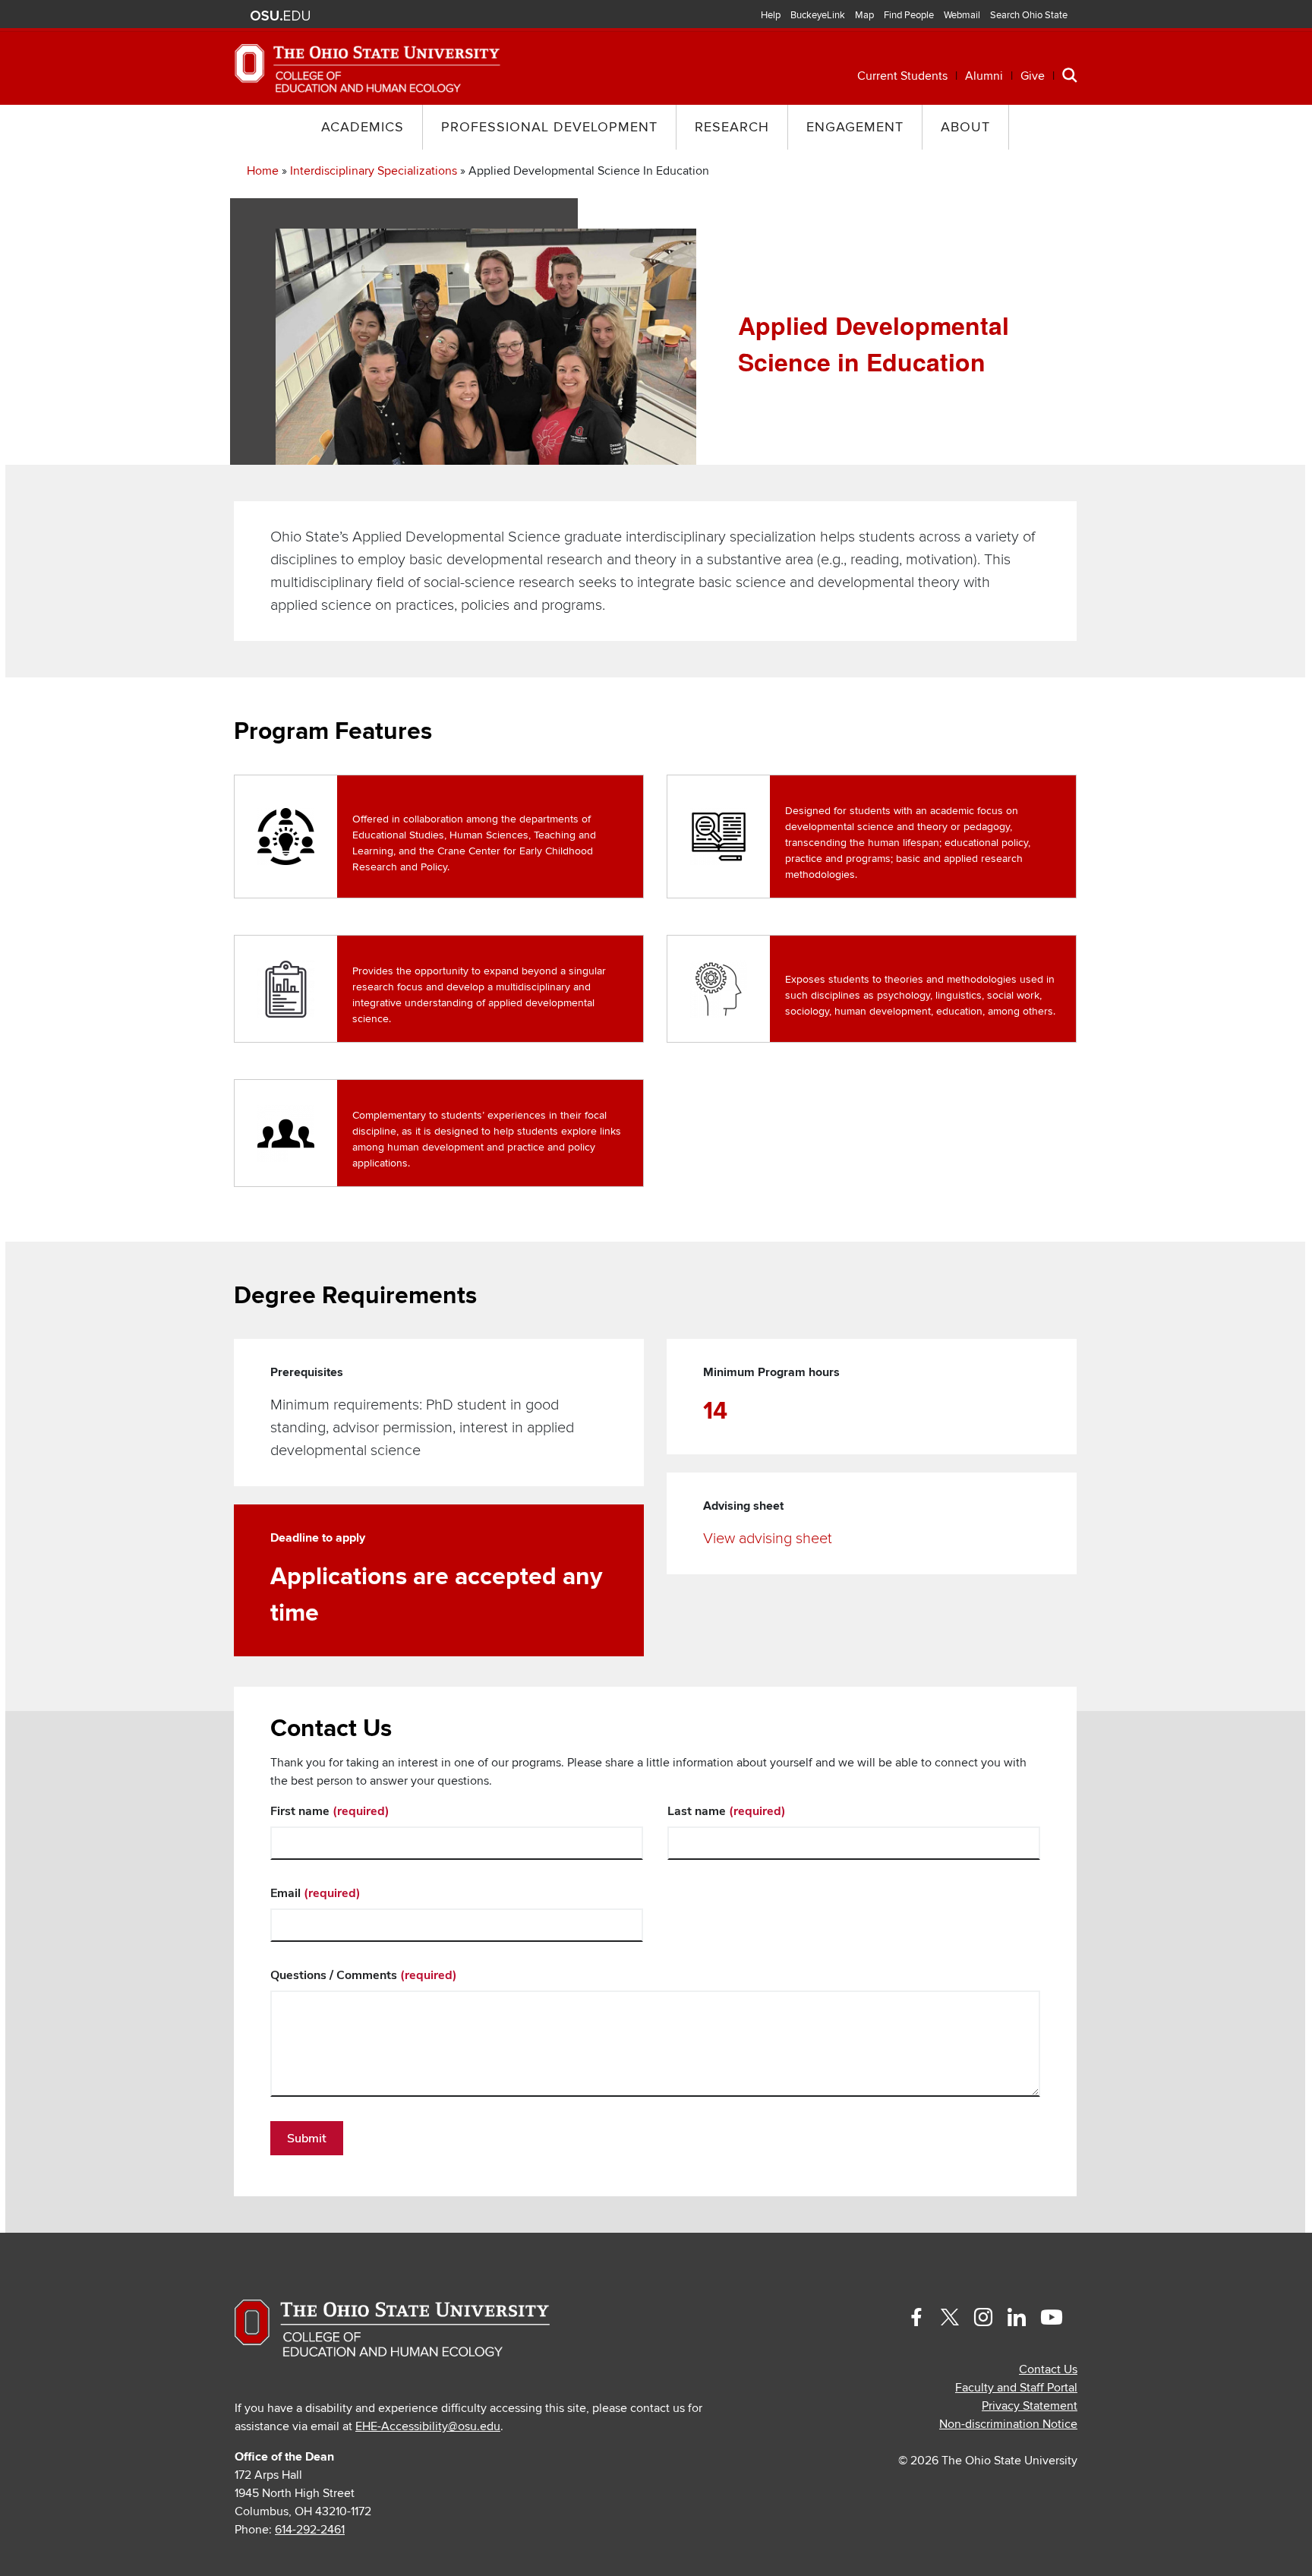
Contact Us (1048, 2369)
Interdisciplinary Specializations (374, 171)
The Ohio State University (280, 16)
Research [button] (732, 127)
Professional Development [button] (549, 127)
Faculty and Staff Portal (1016, 2388)
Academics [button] (363, 127)
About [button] (965, 127)
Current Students (902, 76)
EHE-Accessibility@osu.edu (428, 2426)
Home (263, 171)
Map (864, 15)
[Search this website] (1070, 74)
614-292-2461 (310, 2530)
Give (1033, 76)
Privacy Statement (1030, 2406)
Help (771, 15)
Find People (909, 15)
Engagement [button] (855, 127)
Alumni (984, 76)
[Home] (367, 68)
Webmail (962, 15)
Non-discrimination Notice (1008, 2424)
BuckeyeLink (818, 15)
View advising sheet (768, 1539)
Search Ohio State (1029, 15)
